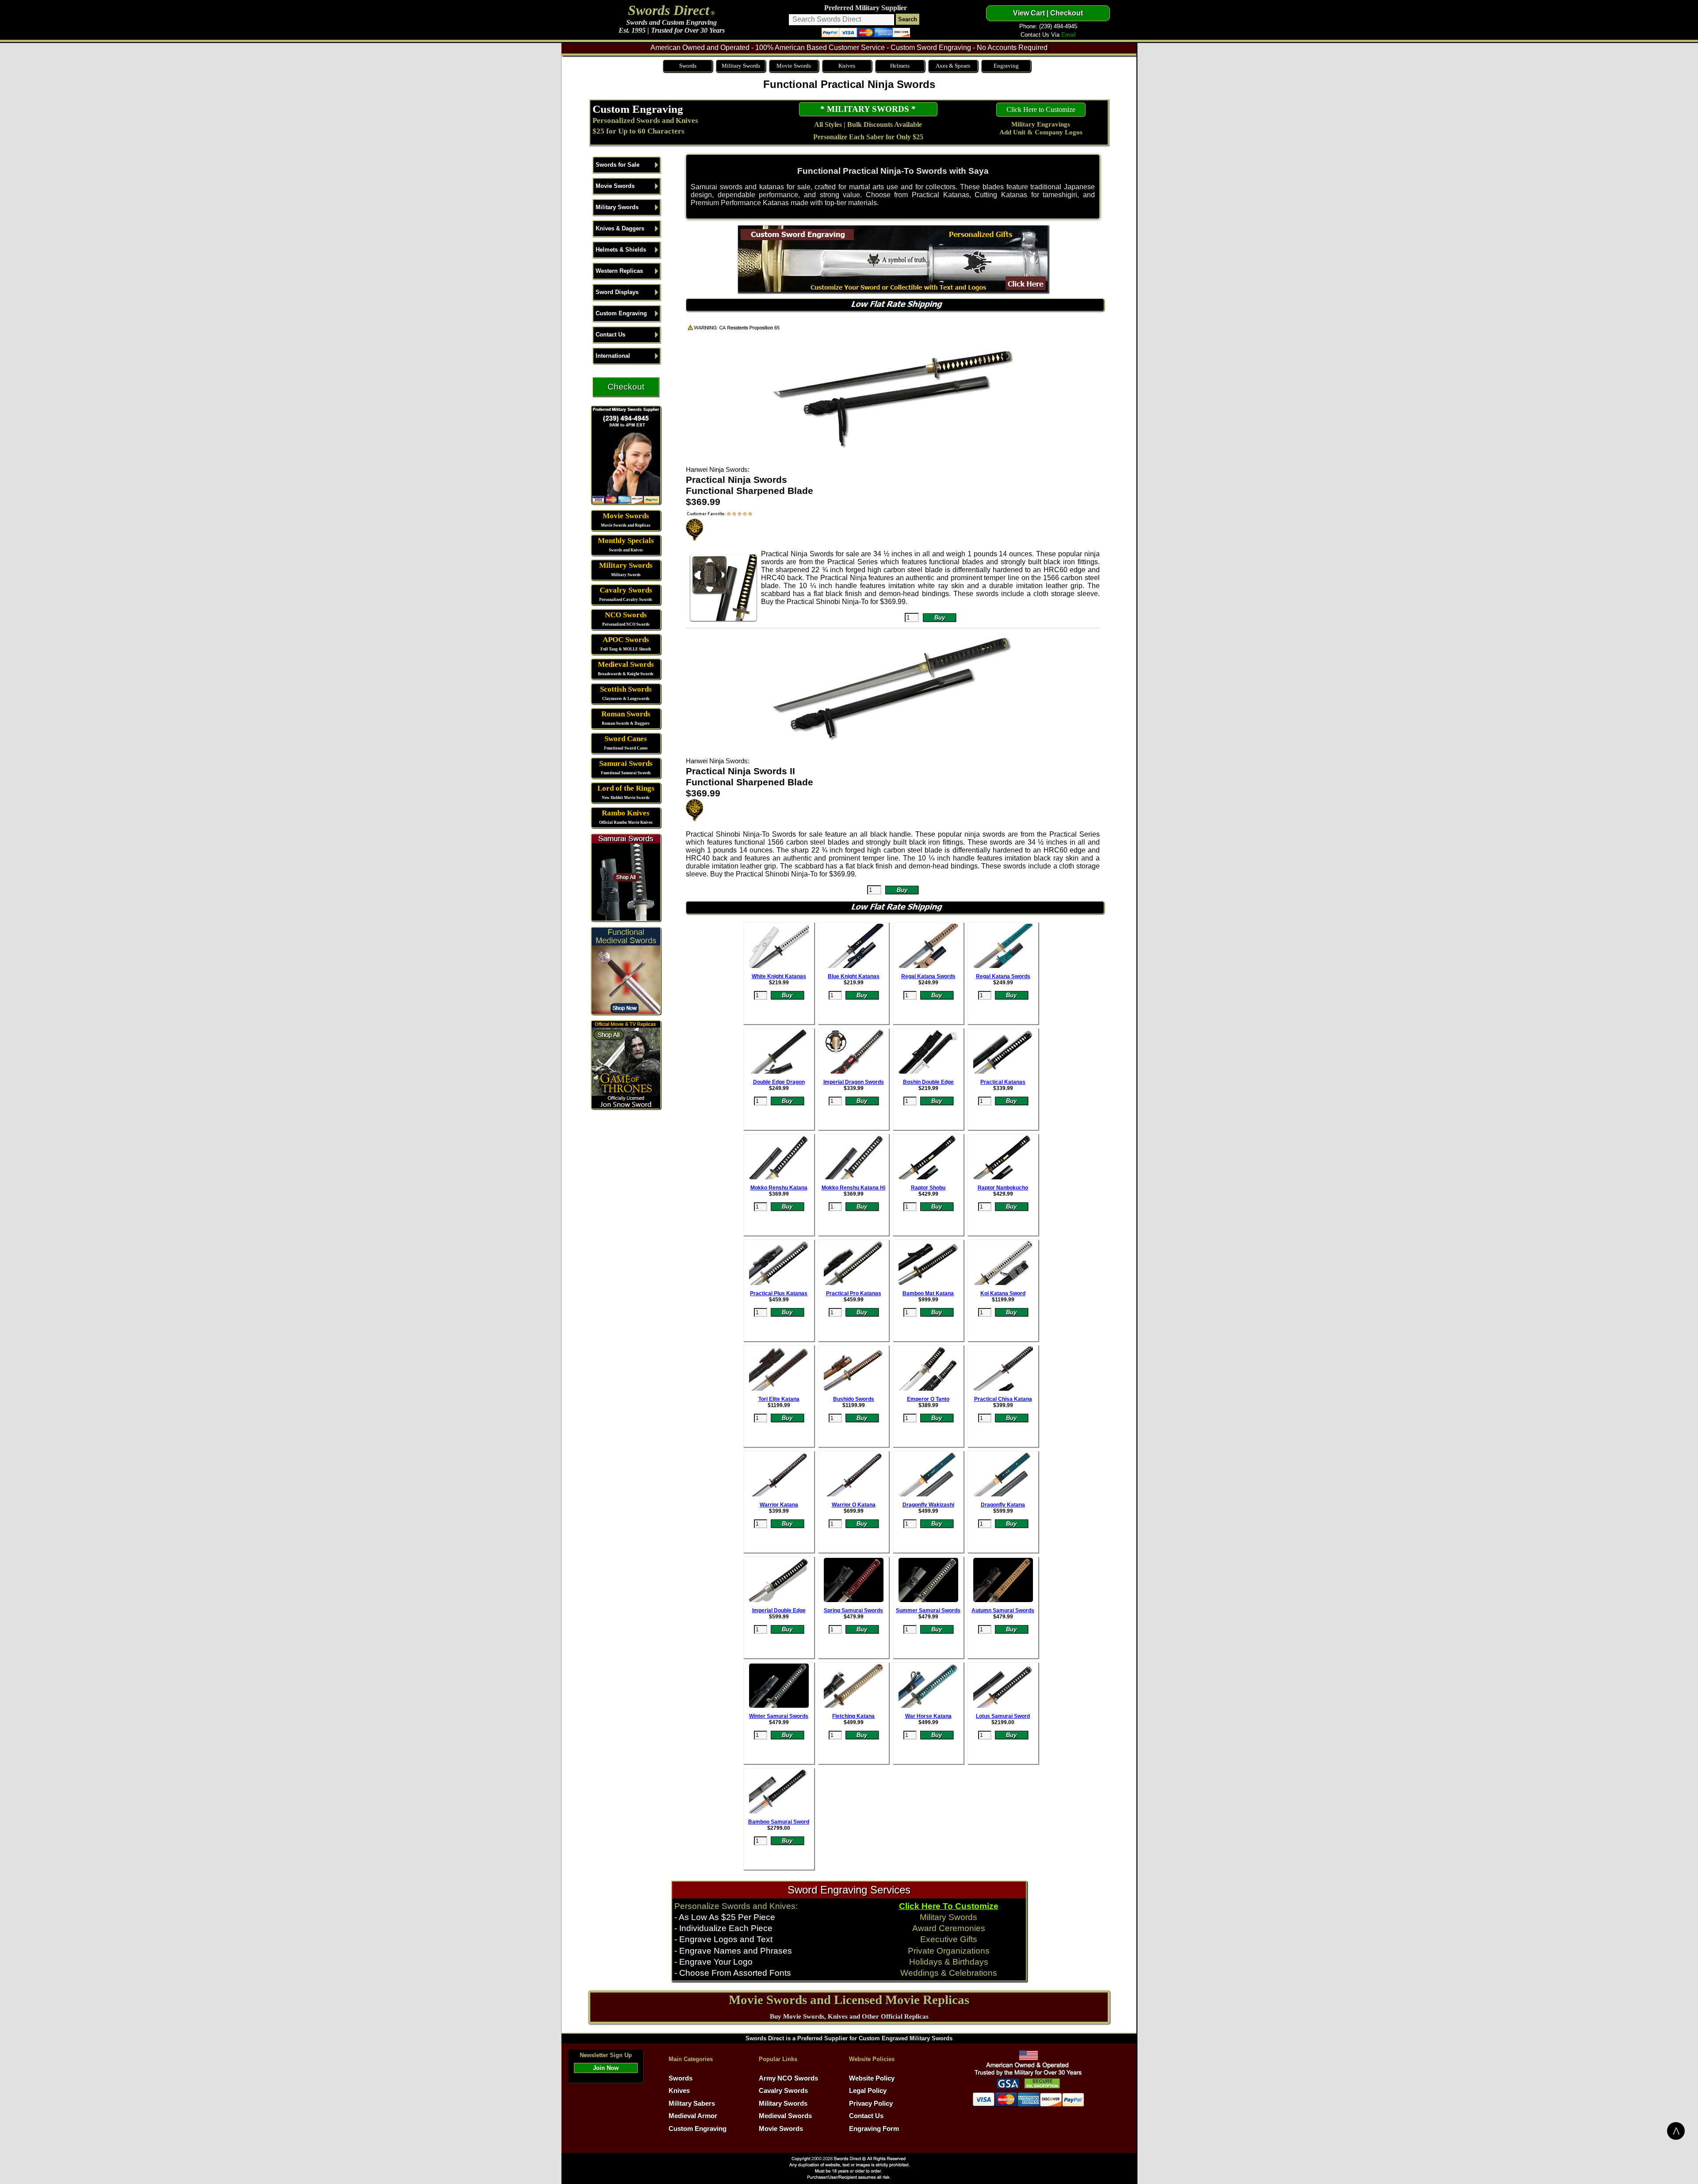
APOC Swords (626, 640)
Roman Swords (626, 714)
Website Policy (872, 2078)
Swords (688, 66)
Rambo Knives (626, 813)
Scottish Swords (626, 689)
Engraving (1006, 66)
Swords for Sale (618, 165)
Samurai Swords (626, 763)
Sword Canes (626, 739)
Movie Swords (794, 66)
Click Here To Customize (949, 1906)
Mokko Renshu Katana (779, 1188)
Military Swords (741, 66)
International (613, 356)
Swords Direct (669, 10)
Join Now (606, 2068)
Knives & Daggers (620, 228)
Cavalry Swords (626, 590)
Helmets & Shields (621, 250)
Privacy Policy (871, 2104)
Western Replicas (619, 271)
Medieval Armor (693, 2116)
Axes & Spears (953, 66)
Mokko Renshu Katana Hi (853, 1188)
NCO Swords (626, 615)
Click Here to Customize (1041, 109)
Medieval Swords (626, 664)
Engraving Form (874, 2129)
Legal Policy (868, 2091)
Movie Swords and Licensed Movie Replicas (849, 2000)
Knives (847, 66)
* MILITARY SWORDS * (868, 109)
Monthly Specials (626, 541)
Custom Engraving (638, 109)
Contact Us (610, 335)
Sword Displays (617, 292)
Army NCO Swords (788, 2078)
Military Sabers (692, 2104)
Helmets (900, 66)
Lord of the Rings (626, 788)
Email (1069, 35)
